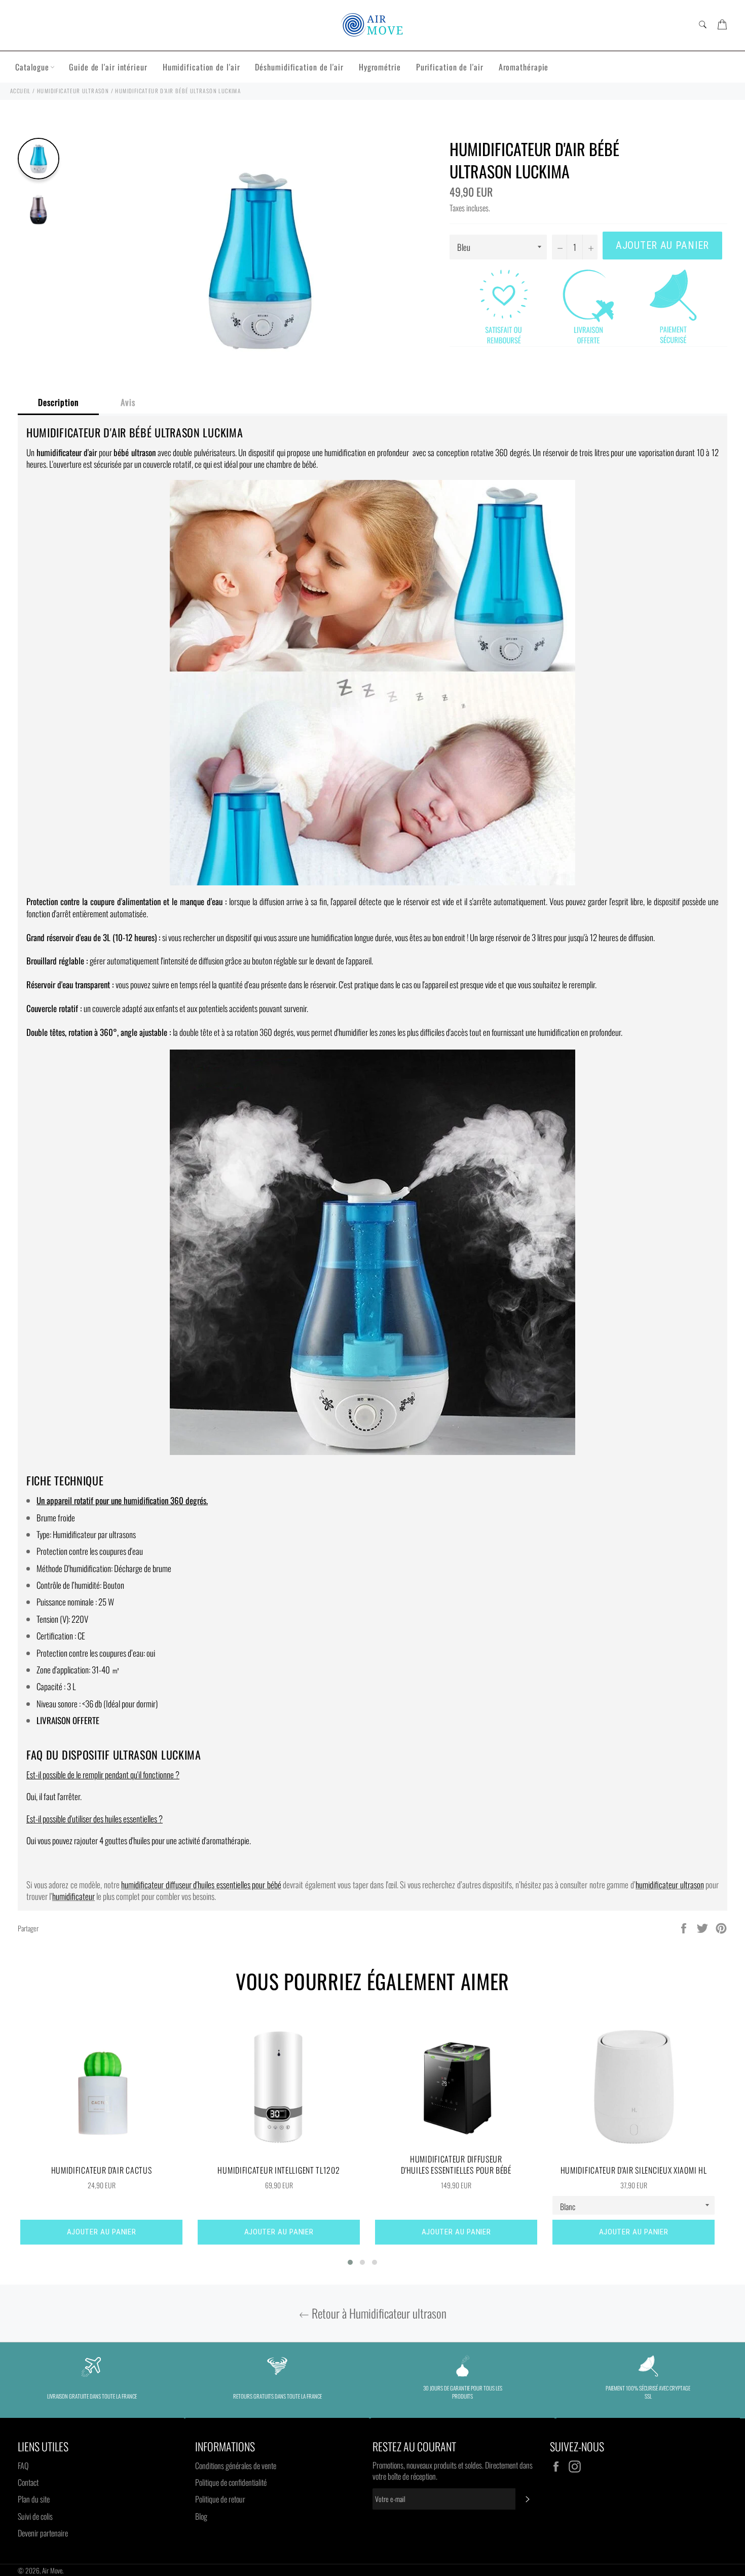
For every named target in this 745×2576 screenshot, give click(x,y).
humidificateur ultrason (670, 1884)
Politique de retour (220, 2499)
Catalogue (32, 67)
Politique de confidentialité (231, 2482)
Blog (201, 2516)
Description (58, 402)
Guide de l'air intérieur (108, 67)
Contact (28, 2482)
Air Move (52, 2570)
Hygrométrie (380, 67)
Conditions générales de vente (236, 2466)
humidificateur (73, 1896)
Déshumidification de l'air (299, 67)
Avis (128, 402)
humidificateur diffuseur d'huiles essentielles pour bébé (201, 1884)
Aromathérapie (524, 67)
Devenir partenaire (43, 2533)
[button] (350, 2262)
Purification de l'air (450, 67)
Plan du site (34, 2499)
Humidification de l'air (201, 67)
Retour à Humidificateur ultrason (378, 2313)
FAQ (23, 2466)
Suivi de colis (35, 2516)
